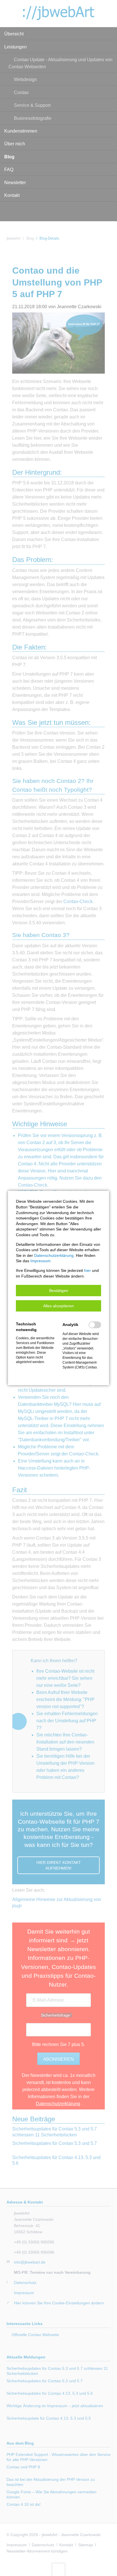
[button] (58, 1291)
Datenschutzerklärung (54, 1255)
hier (87, 1270)
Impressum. (41, 1261)
